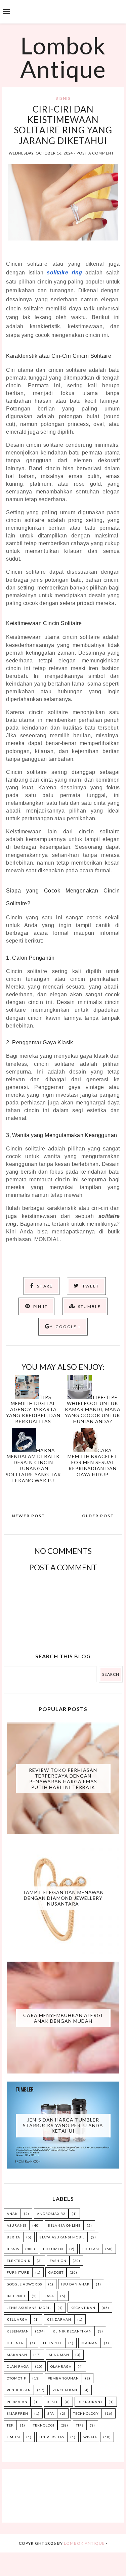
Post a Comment (95, 153)
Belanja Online (64, 2225)
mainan (90, 2343)
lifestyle (53, 2343)
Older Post (98, 1516)
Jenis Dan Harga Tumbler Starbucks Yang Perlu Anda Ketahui (63, 2125)
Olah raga (18, 2366)
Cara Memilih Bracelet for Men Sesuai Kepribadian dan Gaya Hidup (93, 1462)
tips (80, 2425)
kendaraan (59, 2319)
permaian (17, 2402)
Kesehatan (18, 2331)
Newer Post (29, 1516)
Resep (53, 2402)
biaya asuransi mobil (62, 2237)
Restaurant (90, 2402)
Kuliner (15, 2343)
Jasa (49, 2296)
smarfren (17, 2413)
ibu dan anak (75, 2284)
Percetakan (65, 2390)
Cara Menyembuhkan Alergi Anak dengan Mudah (63, 2018)
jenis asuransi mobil (29, 2308)
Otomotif (16, 2378)
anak (12, 2214)
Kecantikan (83, 2308)
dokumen (53, 2249)
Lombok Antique (63, 57)
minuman (59, 2355)
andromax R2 (51, 2214)
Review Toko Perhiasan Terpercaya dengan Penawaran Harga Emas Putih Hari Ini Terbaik (63, 1778)
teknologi (44, 2425)
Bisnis (63, 98)
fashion (58, 2261)
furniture (18, 2272)
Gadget (56, 2272)
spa (51, 2413)
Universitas (52, 2437)
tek (10, 2425)
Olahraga (61, 2366)
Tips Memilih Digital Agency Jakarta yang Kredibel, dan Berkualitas (33, 1409)
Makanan (17, 2355)
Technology (86, 2413)
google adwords (24, 2284)
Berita (13, 2237)
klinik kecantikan (72, 2331)
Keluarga (17, 2319)
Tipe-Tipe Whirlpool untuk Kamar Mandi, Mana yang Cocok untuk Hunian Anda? (93, 1409)
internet (16, 2296)
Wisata (90, 2437)
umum (13, 2437)
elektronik (19, 2261)
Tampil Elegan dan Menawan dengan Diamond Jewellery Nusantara (63, 1898)
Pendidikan (19, 2390)
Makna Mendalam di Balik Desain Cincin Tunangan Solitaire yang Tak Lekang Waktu (33, 1465)
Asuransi (16, 2225)
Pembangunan (63, 2378)
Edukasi (91, 2249)
